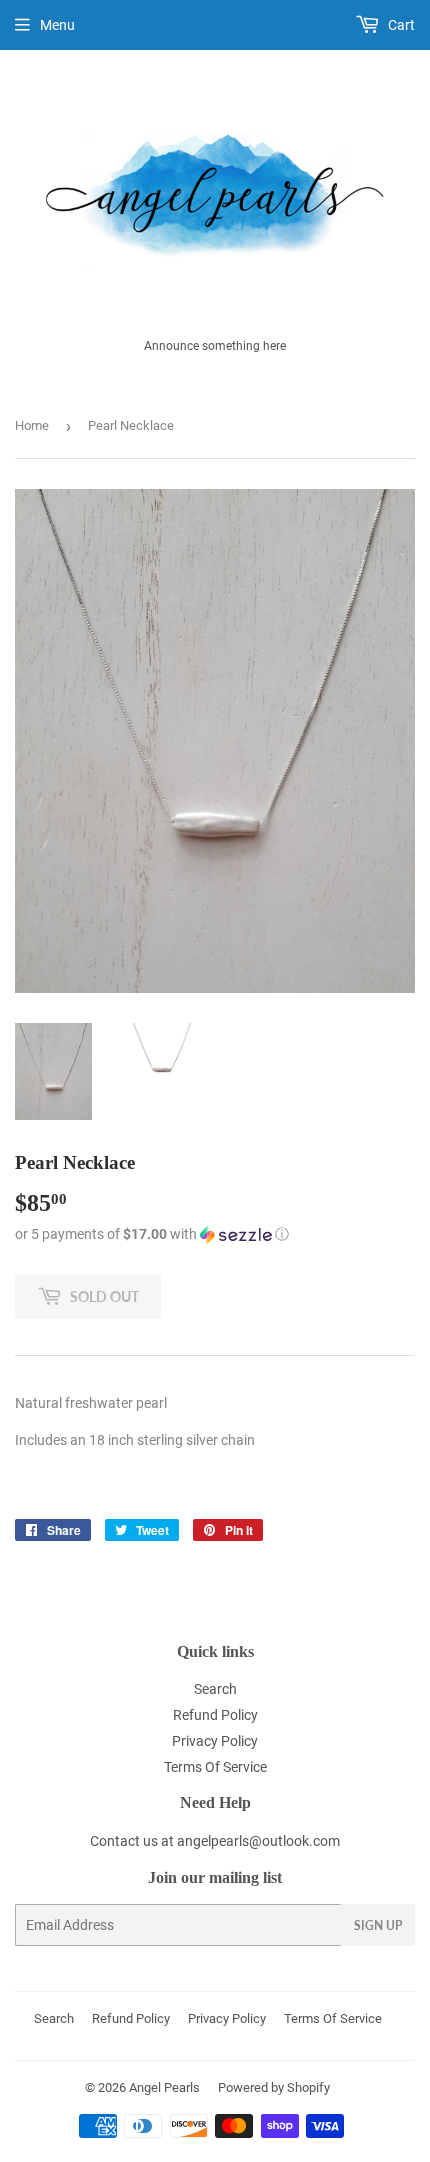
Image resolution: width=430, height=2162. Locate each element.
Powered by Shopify (274, 2087)
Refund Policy (215, 1715)
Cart (400, 25)
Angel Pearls (164, 2087)
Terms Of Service (215, 1767)
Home (32, 425)
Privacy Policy (215, 1741)
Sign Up (378, 1925)
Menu (57, 25)
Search (215, 1689)
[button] (215, 1234)
